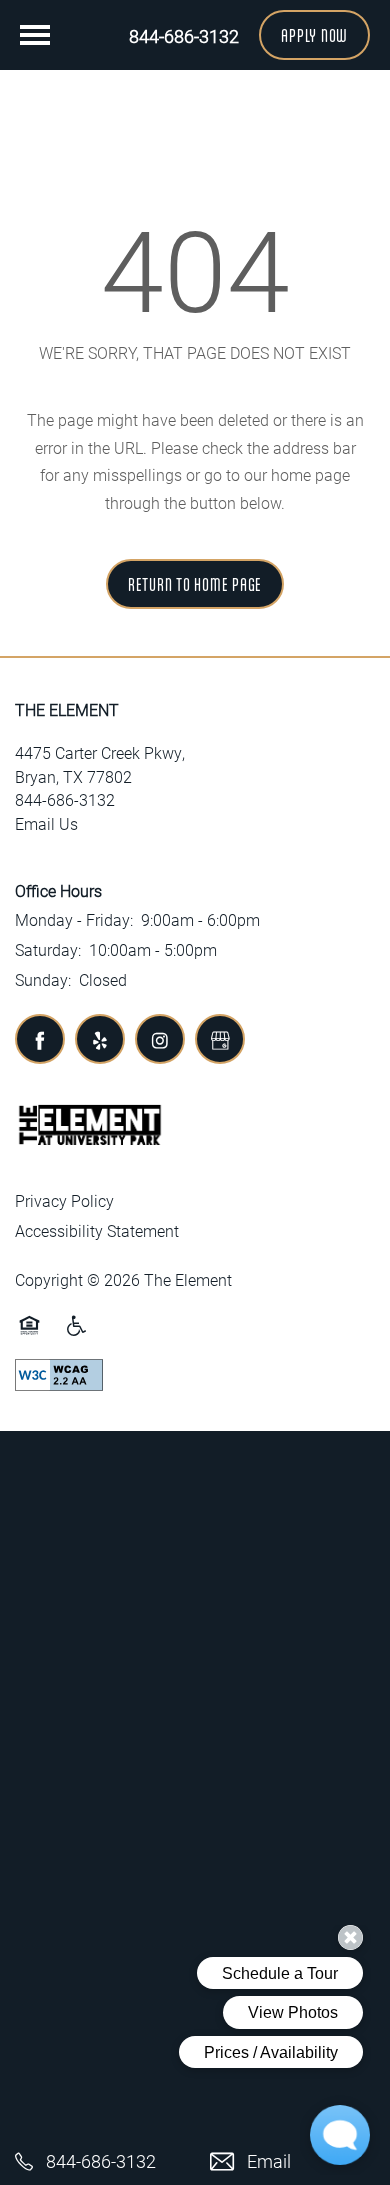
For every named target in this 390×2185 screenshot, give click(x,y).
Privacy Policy (64, 1200)
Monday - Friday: (74, 919)
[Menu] (35, 35)
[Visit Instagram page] (160, 1039)
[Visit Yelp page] (100, 1039)
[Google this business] (220, 1039)
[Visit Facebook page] (40, 1039)
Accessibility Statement (97, 1230)
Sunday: (43, 979)
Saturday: (48, 949)
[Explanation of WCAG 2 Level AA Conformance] (59, 1374)
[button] (314, 35)
